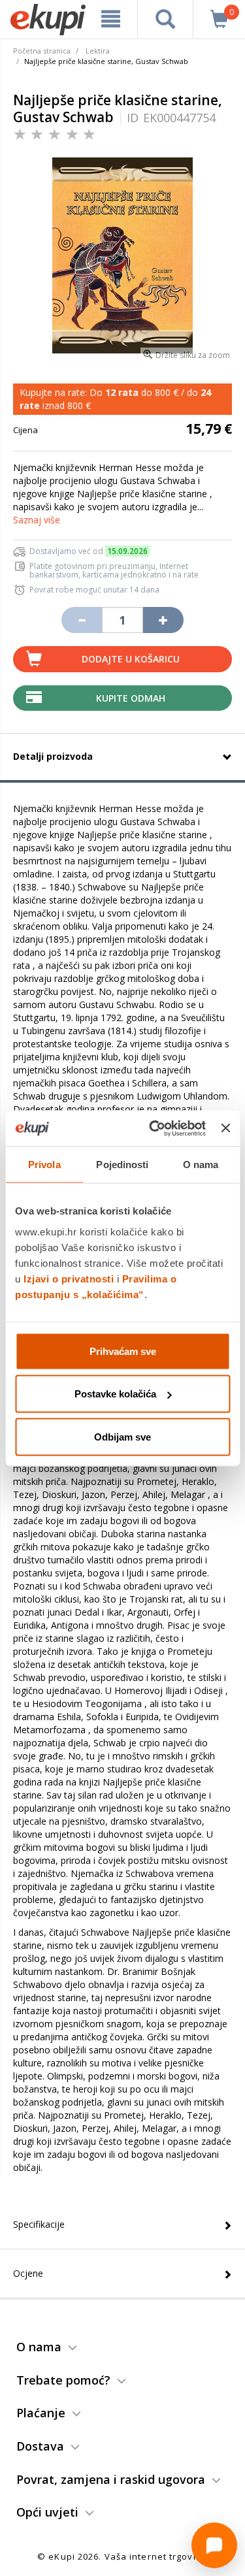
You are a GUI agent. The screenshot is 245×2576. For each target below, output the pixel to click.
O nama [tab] (201, 1165)
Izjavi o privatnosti (69, 1278)
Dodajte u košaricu (131, 659)
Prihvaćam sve (123, 1351)
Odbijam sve (122, 1436)
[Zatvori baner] (225, 1128)
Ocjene (28, 2273)
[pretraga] (165, 19)
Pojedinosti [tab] (122, 1165)
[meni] (111, 19)
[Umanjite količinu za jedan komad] (82, 620)
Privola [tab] (44, 1165)
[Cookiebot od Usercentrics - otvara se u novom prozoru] (154, 1128)
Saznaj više (37, 520)
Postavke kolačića (115, 1394)
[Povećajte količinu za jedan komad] (163, 620)
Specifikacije (39, 2224)
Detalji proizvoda (53, 756)
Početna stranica (42, 51)
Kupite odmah (131, 698)
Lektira (98, 51)
